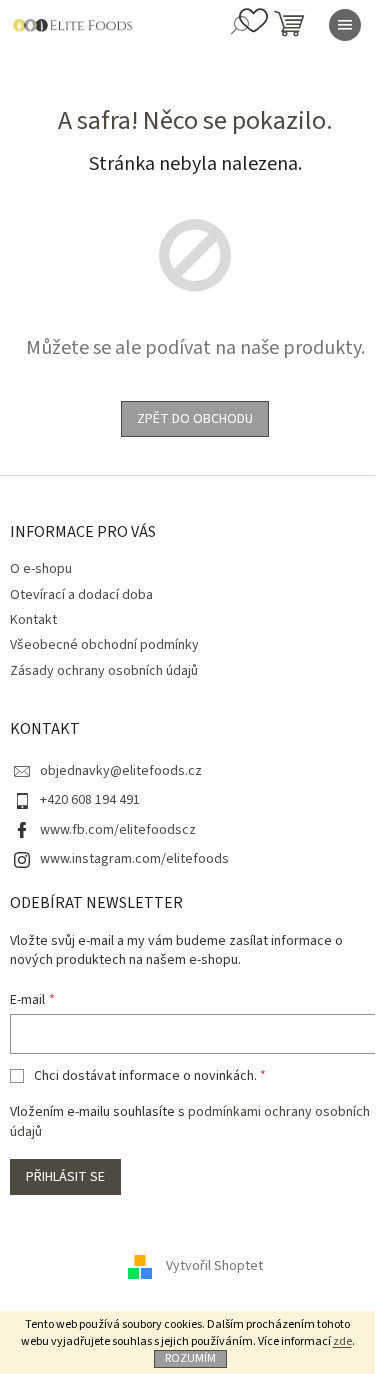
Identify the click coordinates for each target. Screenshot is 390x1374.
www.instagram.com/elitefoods (134, 859)
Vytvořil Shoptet (214, 1266)
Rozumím (190, 1358)
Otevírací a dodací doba (81, 595)
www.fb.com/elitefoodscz (118, 830)
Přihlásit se (65, 1177)
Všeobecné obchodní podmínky (104, 645)
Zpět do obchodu (195, 419)
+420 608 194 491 (90, 800)
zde (342, 1341)
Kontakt (33, 620)
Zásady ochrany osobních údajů (104, 671)
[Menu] (345, 25)
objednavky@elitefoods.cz (121, 771)
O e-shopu (41, 569)
